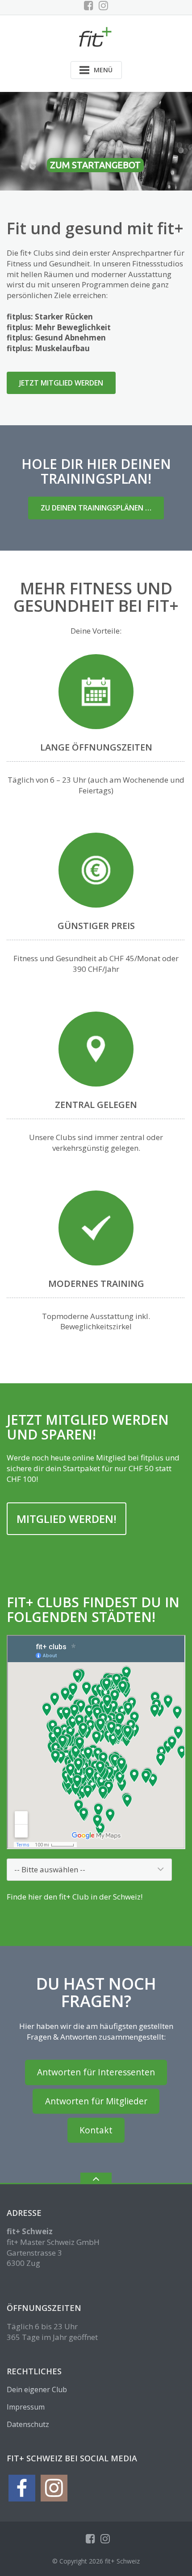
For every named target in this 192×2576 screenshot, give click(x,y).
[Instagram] (103, 5)
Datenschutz (28, 2424)
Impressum (26, 2407)
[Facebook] (89, 5)
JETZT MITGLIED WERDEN (61, 383)
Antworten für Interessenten (96, 2072)
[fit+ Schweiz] (96, 36)
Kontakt (96, 2130)
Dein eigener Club (37, 2389)
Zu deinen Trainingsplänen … (96, 508)
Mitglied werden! (67, 1519)
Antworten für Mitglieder (96, 2101)
